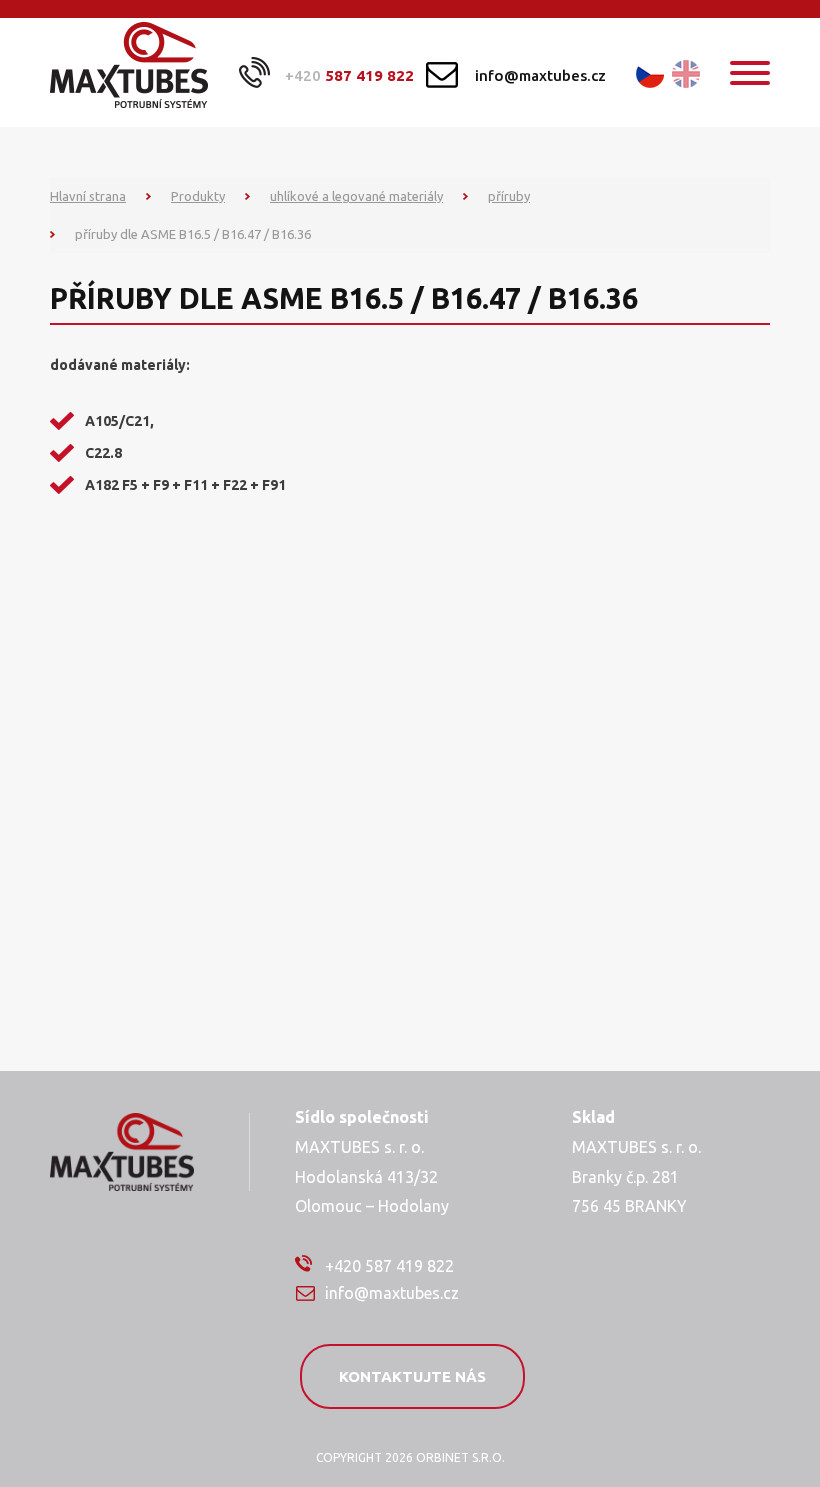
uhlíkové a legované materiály (356, 196)
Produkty (198, 196)
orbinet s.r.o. (460, 1457)
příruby (509, 196)
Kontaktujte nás (412, 1376)
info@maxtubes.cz (540, 75)
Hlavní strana (88, 196)
